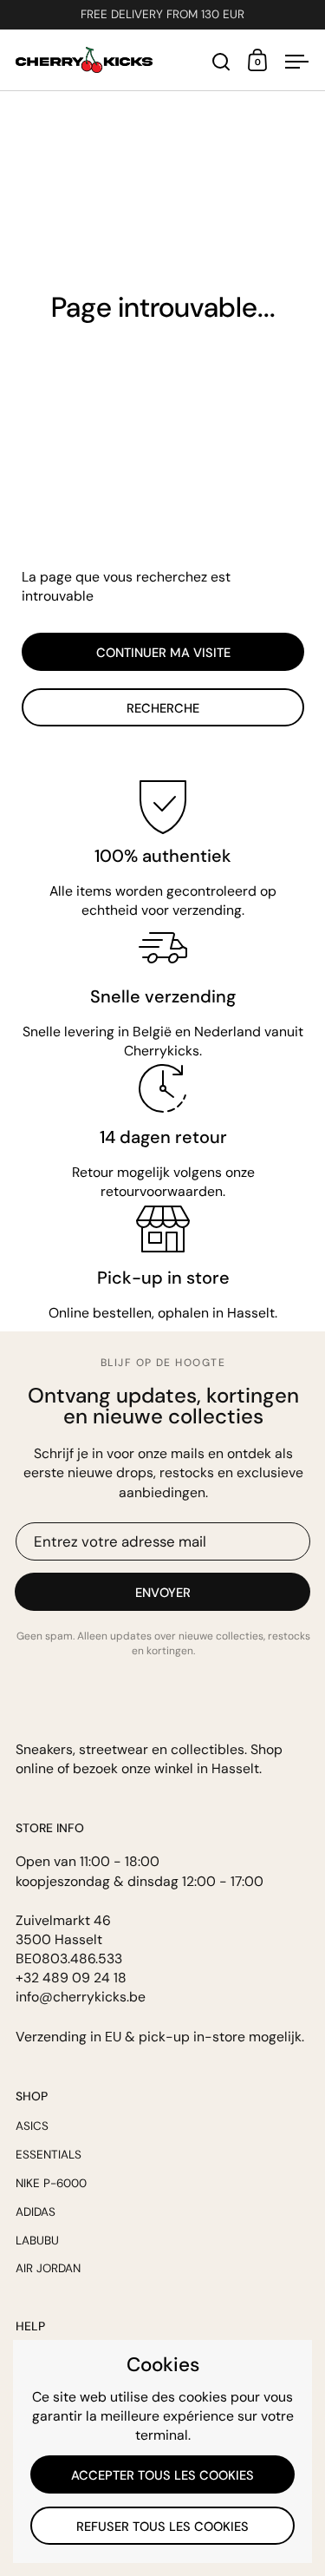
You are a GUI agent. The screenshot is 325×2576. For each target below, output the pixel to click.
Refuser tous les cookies (162, 2527)
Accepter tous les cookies (162, 2475)
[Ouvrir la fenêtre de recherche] (221, 62)
